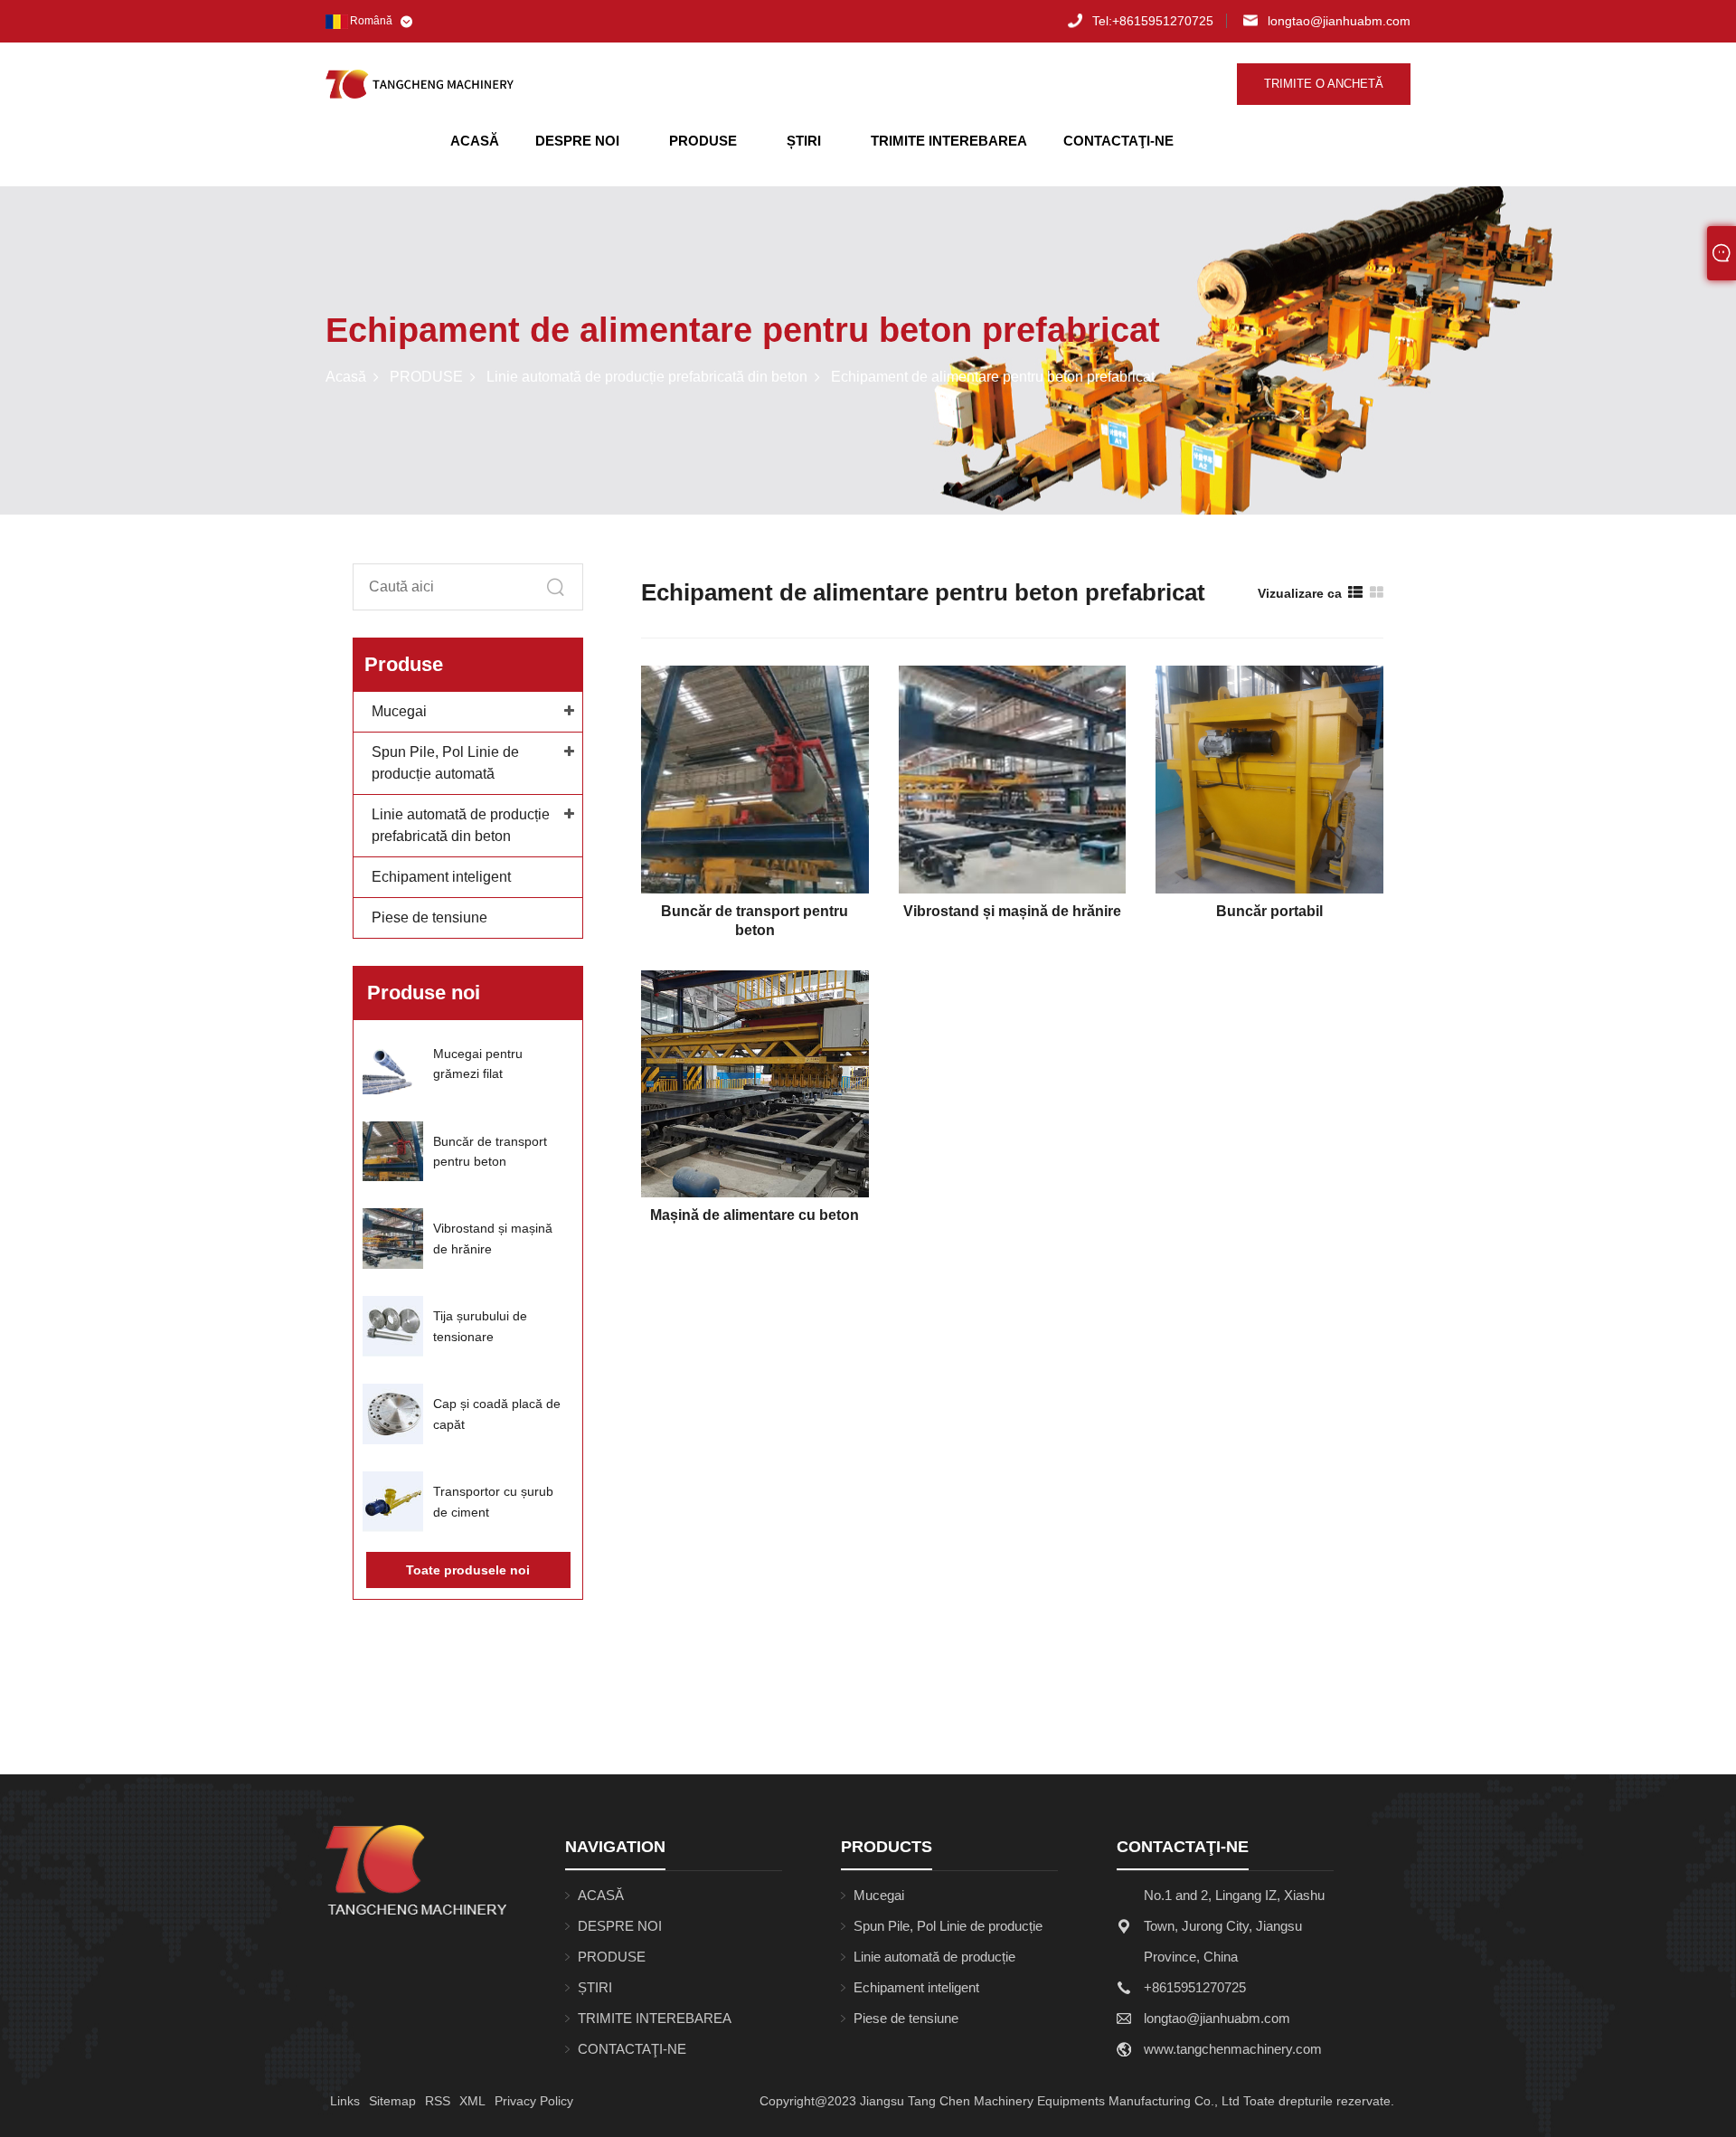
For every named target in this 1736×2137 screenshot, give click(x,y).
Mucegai (399, 711)
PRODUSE (703, 141)
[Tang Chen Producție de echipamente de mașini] (420, 84)
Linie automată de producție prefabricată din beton (647, 377)
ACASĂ (475, 141)
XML (472, 2101)
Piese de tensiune (429, 917)
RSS (438, 2101)
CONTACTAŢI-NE (1118, 141)
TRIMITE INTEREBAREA (949, 141)
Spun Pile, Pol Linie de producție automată (948, 1930)
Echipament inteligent (441, 877)
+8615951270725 (1153, 21)
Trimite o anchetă (1324, 84)
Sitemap (392, 2101)
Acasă (346, 377)
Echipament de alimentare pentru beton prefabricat (993, 377)
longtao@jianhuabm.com (1339, 21)
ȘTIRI (804, 141)
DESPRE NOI (577, 141)
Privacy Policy (534, 2101)
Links (345, 2101)
